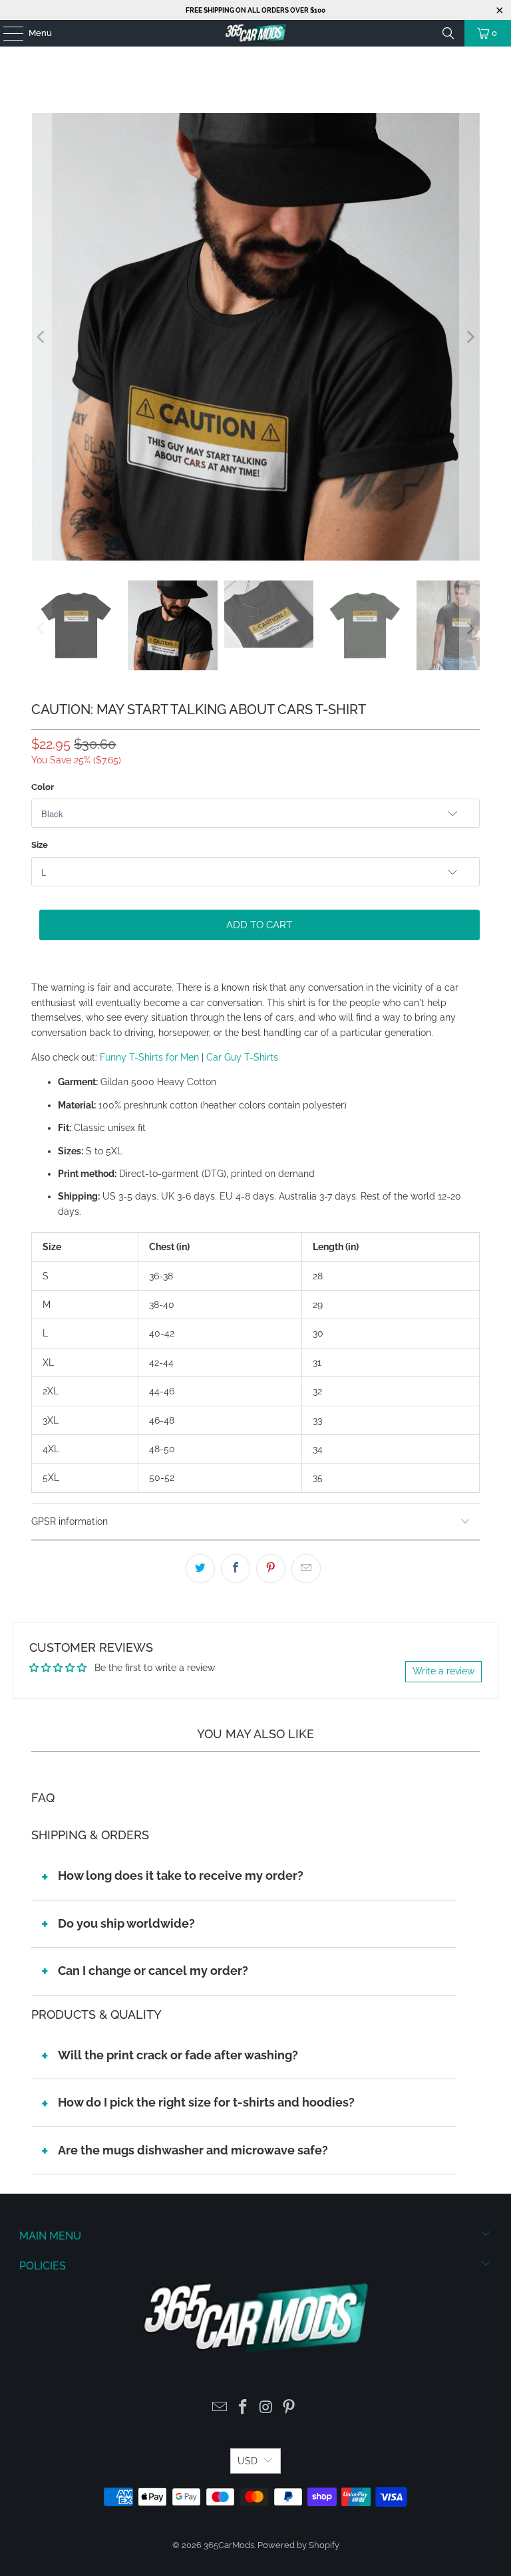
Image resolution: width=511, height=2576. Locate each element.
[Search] (448, 33)
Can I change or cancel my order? (153, 1971)
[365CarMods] (255, 33)
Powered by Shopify (298, 2545)
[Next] (470, 337)
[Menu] (7, 33)
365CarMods (229, 2545)
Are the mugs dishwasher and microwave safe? (193, 2150)
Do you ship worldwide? (126, 1923)
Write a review (443, 1671)
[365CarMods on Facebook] (244, 2408)
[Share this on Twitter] (200, 1569)
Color (43, 787)
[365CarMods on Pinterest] (289, 2408)
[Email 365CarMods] (220, 2408)
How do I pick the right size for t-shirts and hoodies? (206, 2102)
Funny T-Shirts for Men (149, 1057)
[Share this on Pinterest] (271, 1569)
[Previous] (41, 337)
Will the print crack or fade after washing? (178, 2055)
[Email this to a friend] (306, 1569)
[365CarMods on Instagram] (267, 2408)
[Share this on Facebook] (236, 1569)
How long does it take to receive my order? (181, 1875)
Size (40, 845)
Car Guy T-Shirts (242, 1057)
